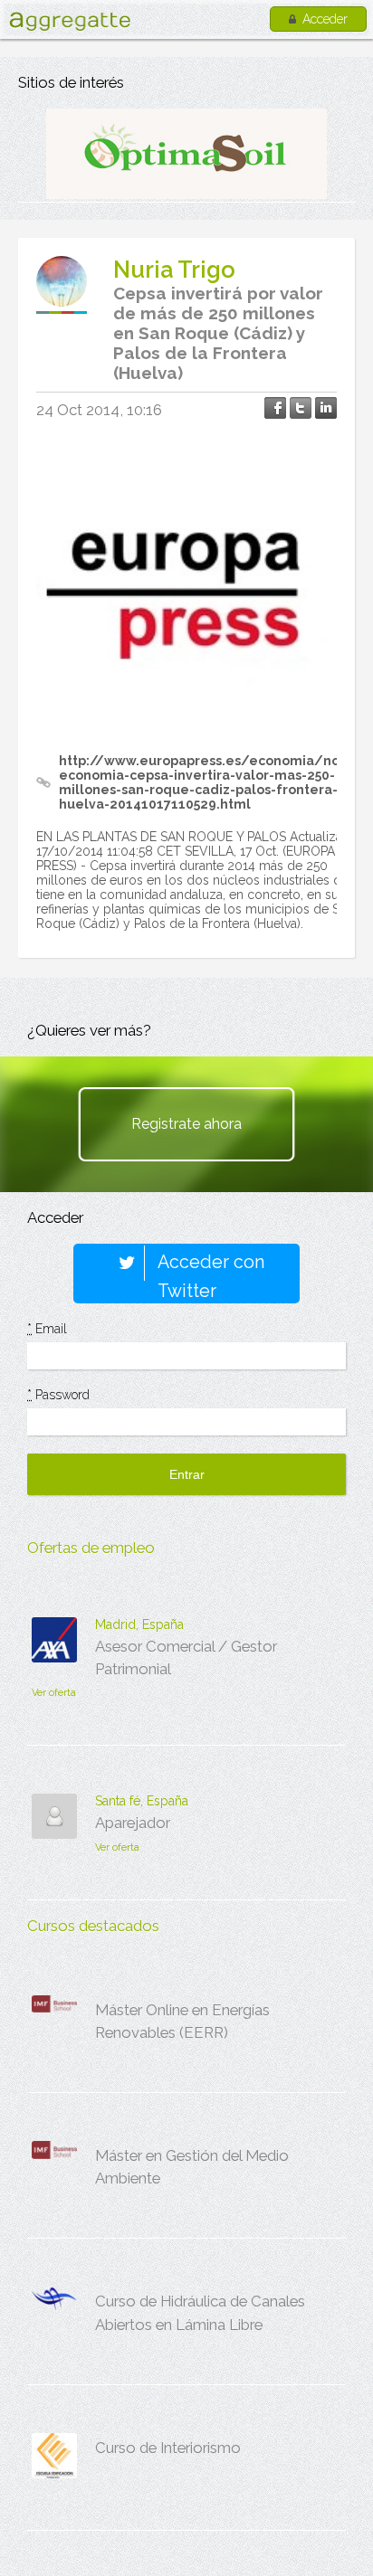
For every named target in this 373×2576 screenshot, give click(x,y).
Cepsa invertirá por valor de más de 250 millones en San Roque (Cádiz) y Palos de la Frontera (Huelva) (218, 333)
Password (58, 1395)
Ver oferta (54, 1693)
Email (47, 1329)
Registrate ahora (186, 1124)
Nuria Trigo (174, 270)
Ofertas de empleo (91, 1548)
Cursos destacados (93, 1926)
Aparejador (133, 1823)
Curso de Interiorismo (168, 2448)
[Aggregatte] (70, 21)
